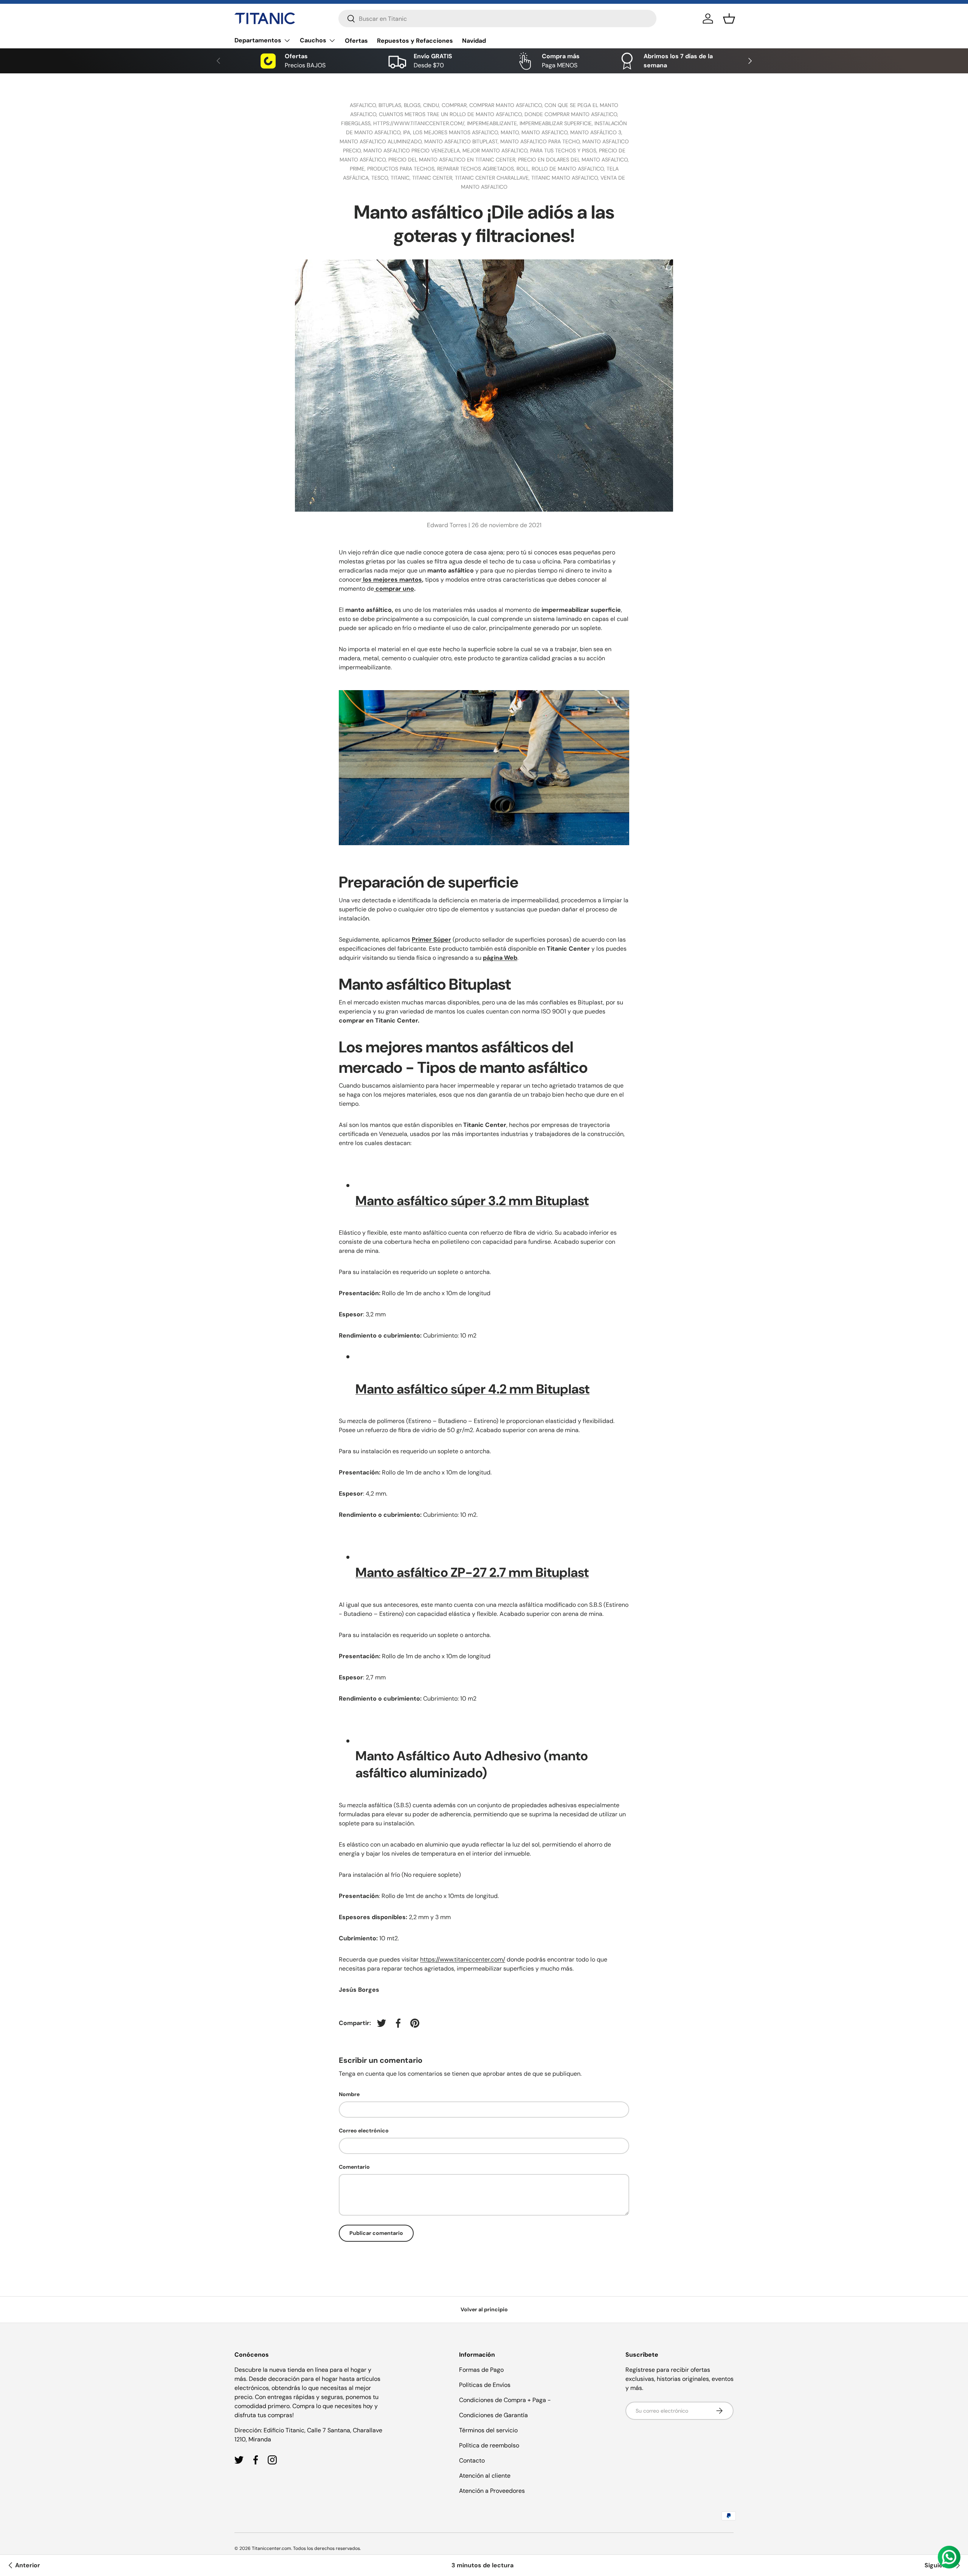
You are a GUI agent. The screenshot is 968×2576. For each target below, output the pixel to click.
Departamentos (258, 40)
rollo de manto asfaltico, (569, 169)
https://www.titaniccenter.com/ (463, 1959)
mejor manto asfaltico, (496, 151)
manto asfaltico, (546, 132)
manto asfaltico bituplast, (462, 141)
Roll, (524, 169)
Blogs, (413, 105)
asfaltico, (364, 105)
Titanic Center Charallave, (493, 178)
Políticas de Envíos (485, 2385)
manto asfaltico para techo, (541, 141)
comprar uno (395, 589)
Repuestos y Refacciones (415, 41)
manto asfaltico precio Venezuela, (413, 151)
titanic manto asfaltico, (566, 178)
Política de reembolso (489, 2445)
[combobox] (497, 19)
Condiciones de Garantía (493, 2415)
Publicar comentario (376, 2233)
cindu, (432, 105)
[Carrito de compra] (375, 589)
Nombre (349, 2094)
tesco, (381, 178)
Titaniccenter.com (271, 2548)
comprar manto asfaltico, (507, 105)
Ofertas (356, 41)
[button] (729, 19)
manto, (511, 132)
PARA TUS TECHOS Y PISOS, (565, 151)
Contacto (472, 2460)
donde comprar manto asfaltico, (571, 114)
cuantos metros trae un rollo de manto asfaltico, (452, 114)
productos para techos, (402, 169)
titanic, (401, 178)
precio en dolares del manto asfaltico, (573, 160)
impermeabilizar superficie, (557, 123)
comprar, (455, 105)
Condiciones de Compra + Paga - (505, 2400)
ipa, (408, 132)
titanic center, (434, 178)
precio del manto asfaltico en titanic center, (453, 160)
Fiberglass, (357, 123)
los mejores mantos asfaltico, (457, 132)
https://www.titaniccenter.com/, (420, 123)
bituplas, (391, 105)
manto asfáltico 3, (596, 132)
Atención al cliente (485, 2476)
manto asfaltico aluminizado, (382, 141)
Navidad (474, 41)
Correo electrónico (364, 2131)
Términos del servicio (488, 2430)
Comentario (354, 2167)
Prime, (358, 169)
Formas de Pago (481, 2370)
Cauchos (313, 40)
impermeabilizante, (493, 123)
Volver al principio (484, 2309)
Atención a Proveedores (492, 2491)
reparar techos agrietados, (477, 169)
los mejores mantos (392, 580)
